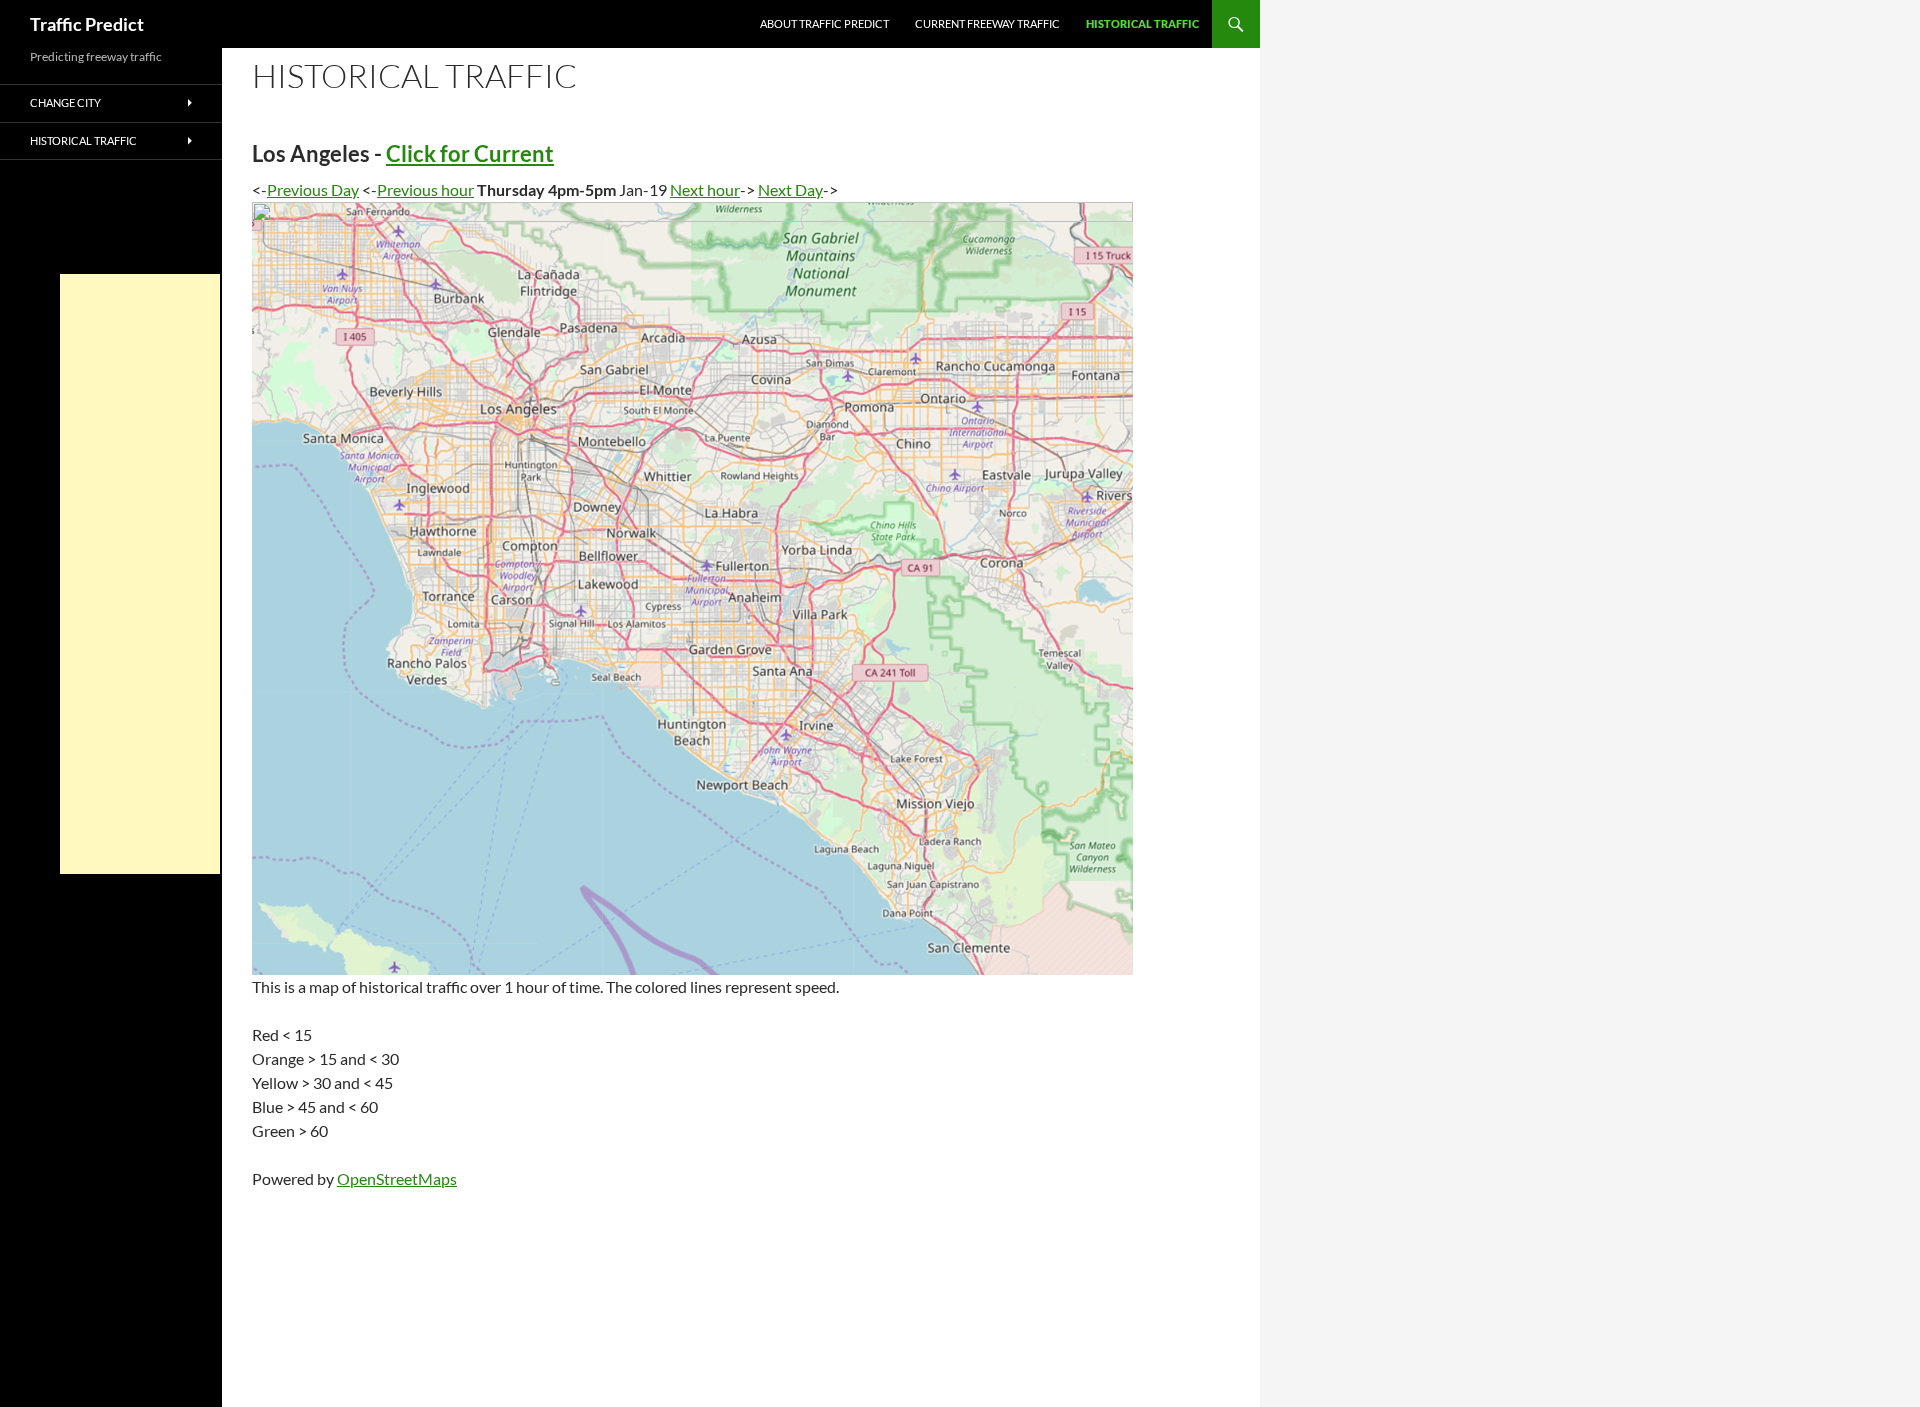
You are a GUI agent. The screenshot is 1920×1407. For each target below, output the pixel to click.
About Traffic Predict (824, 23)
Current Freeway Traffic (987, 23)
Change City (65, 102)
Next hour (705, 189)
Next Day (790, 189)
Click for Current (470, 153)
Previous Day (313, 189)
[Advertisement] (140, 574)
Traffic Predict (87, 24)
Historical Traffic (1142, 23)
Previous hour (425, 189)
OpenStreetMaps (397, 1178)
